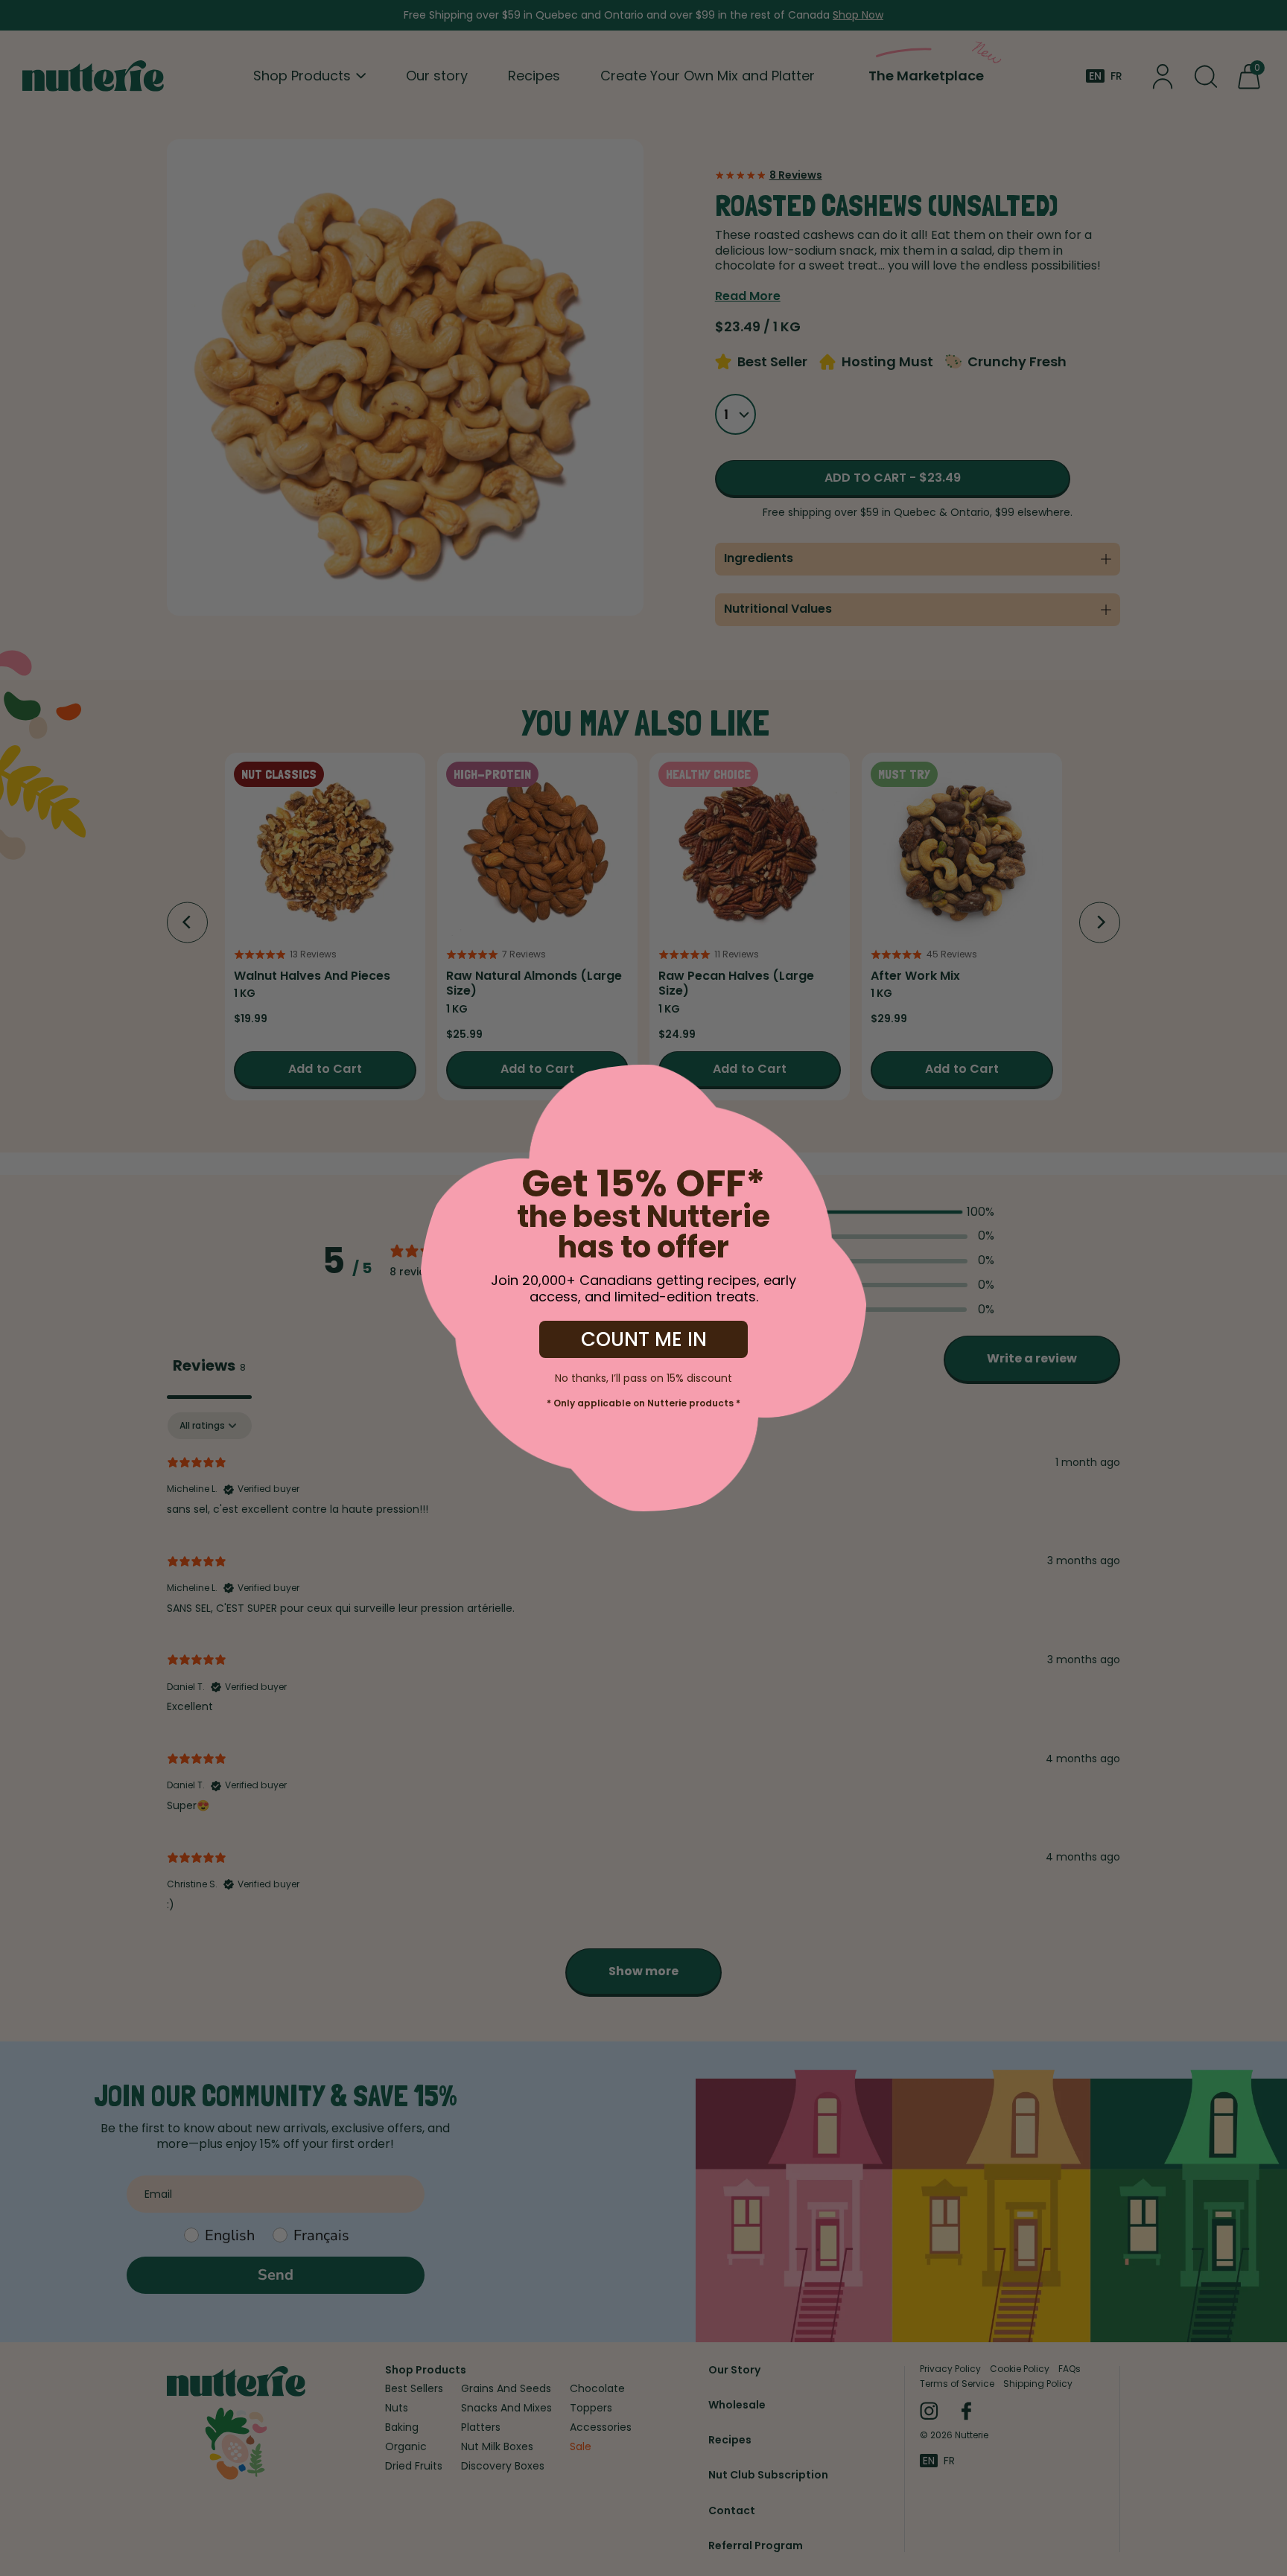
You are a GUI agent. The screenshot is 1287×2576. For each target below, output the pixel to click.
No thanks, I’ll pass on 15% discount (643, 1377)
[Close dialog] (144, 1087)
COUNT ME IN (644, 1339)
